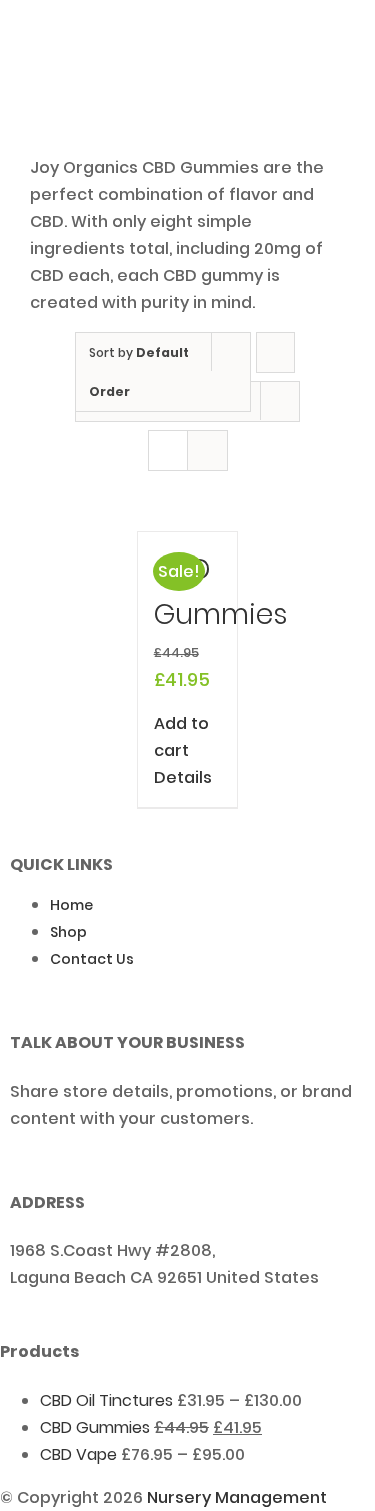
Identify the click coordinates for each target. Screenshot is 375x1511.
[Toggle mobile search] (301, 57)
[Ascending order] (275, 352)
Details (183, 777)
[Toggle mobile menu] (337, 57)
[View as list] (207, 450)
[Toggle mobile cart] (265, 57)
